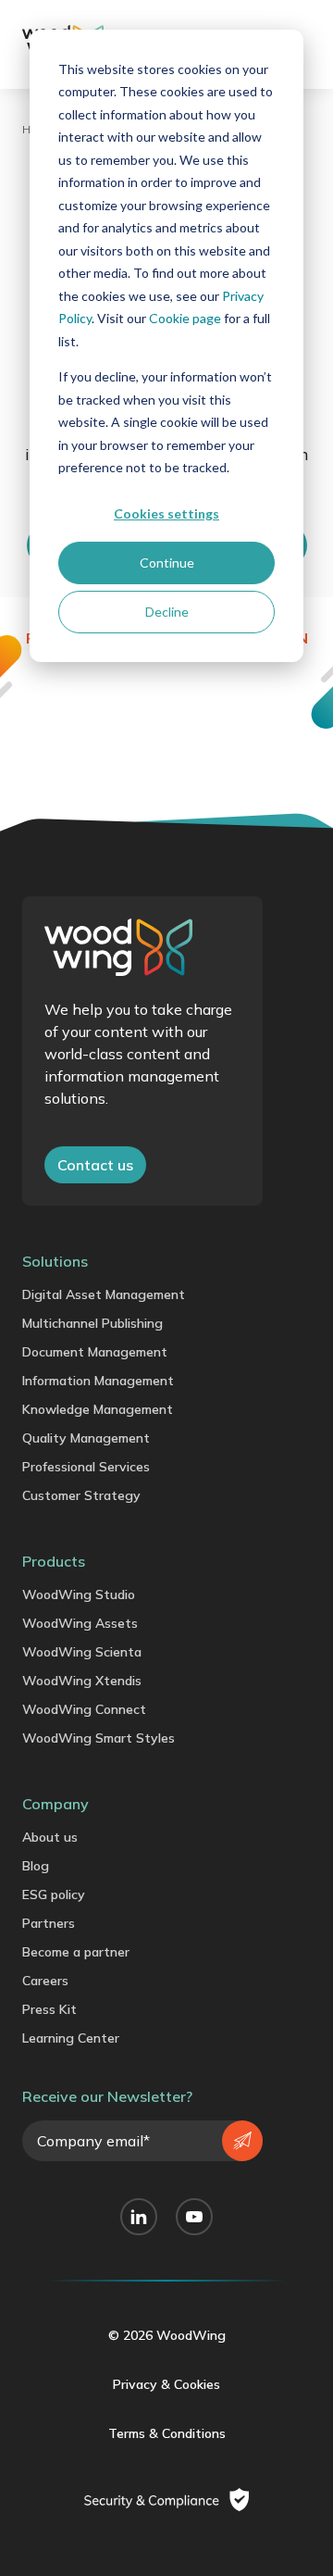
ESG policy (54, 1894)
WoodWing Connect (84, 1709)
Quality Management (86, 1438)
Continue (167, 563)
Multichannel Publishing (92, 1323)
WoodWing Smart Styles (99, 1738)
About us (50, 1837)
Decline (167, 612)
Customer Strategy (81, 1495)
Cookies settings (166, 513)
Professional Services (86, 1467)
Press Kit (49, 2009)
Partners (49, 1923)
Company (55, 1804)
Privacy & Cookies (166, 2384)
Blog (36, 1866)
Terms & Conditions (167, 2433)
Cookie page (185, 318)
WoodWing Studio (79, 1594)
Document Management (95, 1352)
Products (54, 1561)
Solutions (55, 1261)
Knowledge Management (98, 1409)
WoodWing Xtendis (82, 1681)
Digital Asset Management (104, 1294)
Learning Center (71, 2038)
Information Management (98, 1381)
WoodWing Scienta (82, 1652)
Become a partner (76, 1952)
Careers (45, 1981)
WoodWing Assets (80, 1623)
